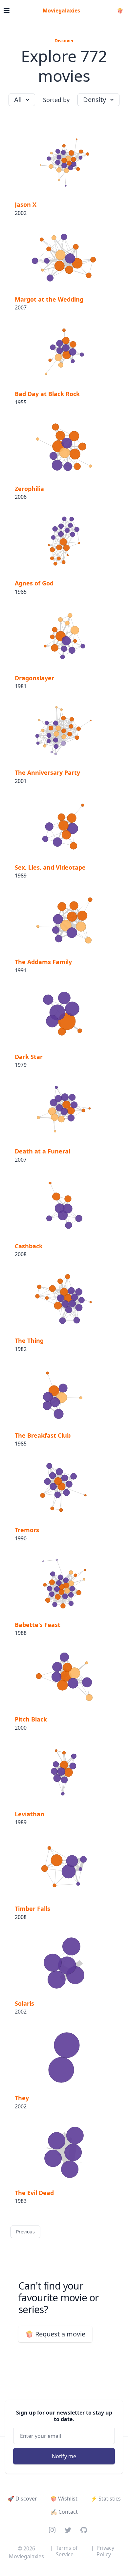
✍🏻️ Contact (64, 2512)
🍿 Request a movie (55, 2334)
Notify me (64, 2456)
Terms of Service (67, 2551)
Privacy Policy (105, 2551)
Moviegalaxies (61, 11)
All (18, 100)
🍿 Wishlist (64, 2499)
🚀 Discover (22, 2499)
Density (95, 100)
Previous (25, 2232)
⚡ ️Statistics (106, 2499)
